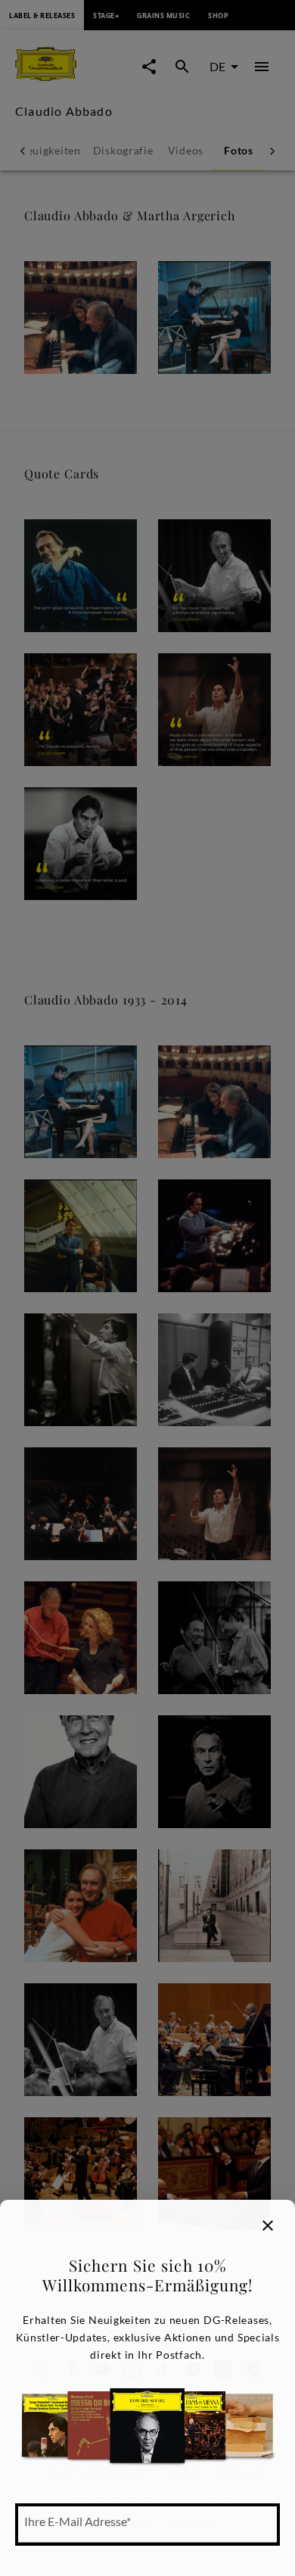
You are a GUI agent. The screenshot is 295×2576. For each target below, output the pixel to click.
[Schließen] (268, 2226)
